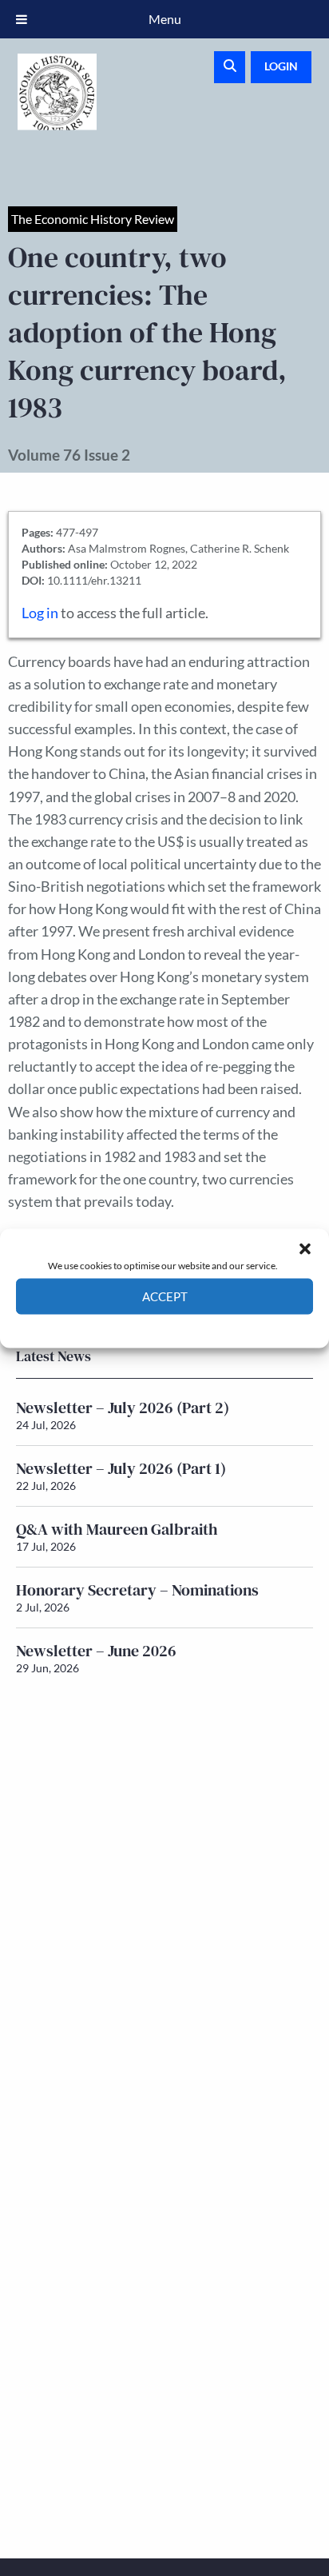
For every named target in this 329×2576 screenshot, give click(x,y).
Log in (40, 613)
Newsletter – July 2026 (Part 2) (123, 1408)
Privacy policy (193, 1326)
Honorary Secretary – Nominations (137, 1590)
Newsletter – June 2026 (96, 1651)
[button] (305, 1248)
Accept (165, 1296)
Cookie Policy (127, 1326)
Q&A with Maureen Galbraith (117, 1529)
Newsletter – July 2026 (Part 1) (121, 1468)
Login (281, 66)
